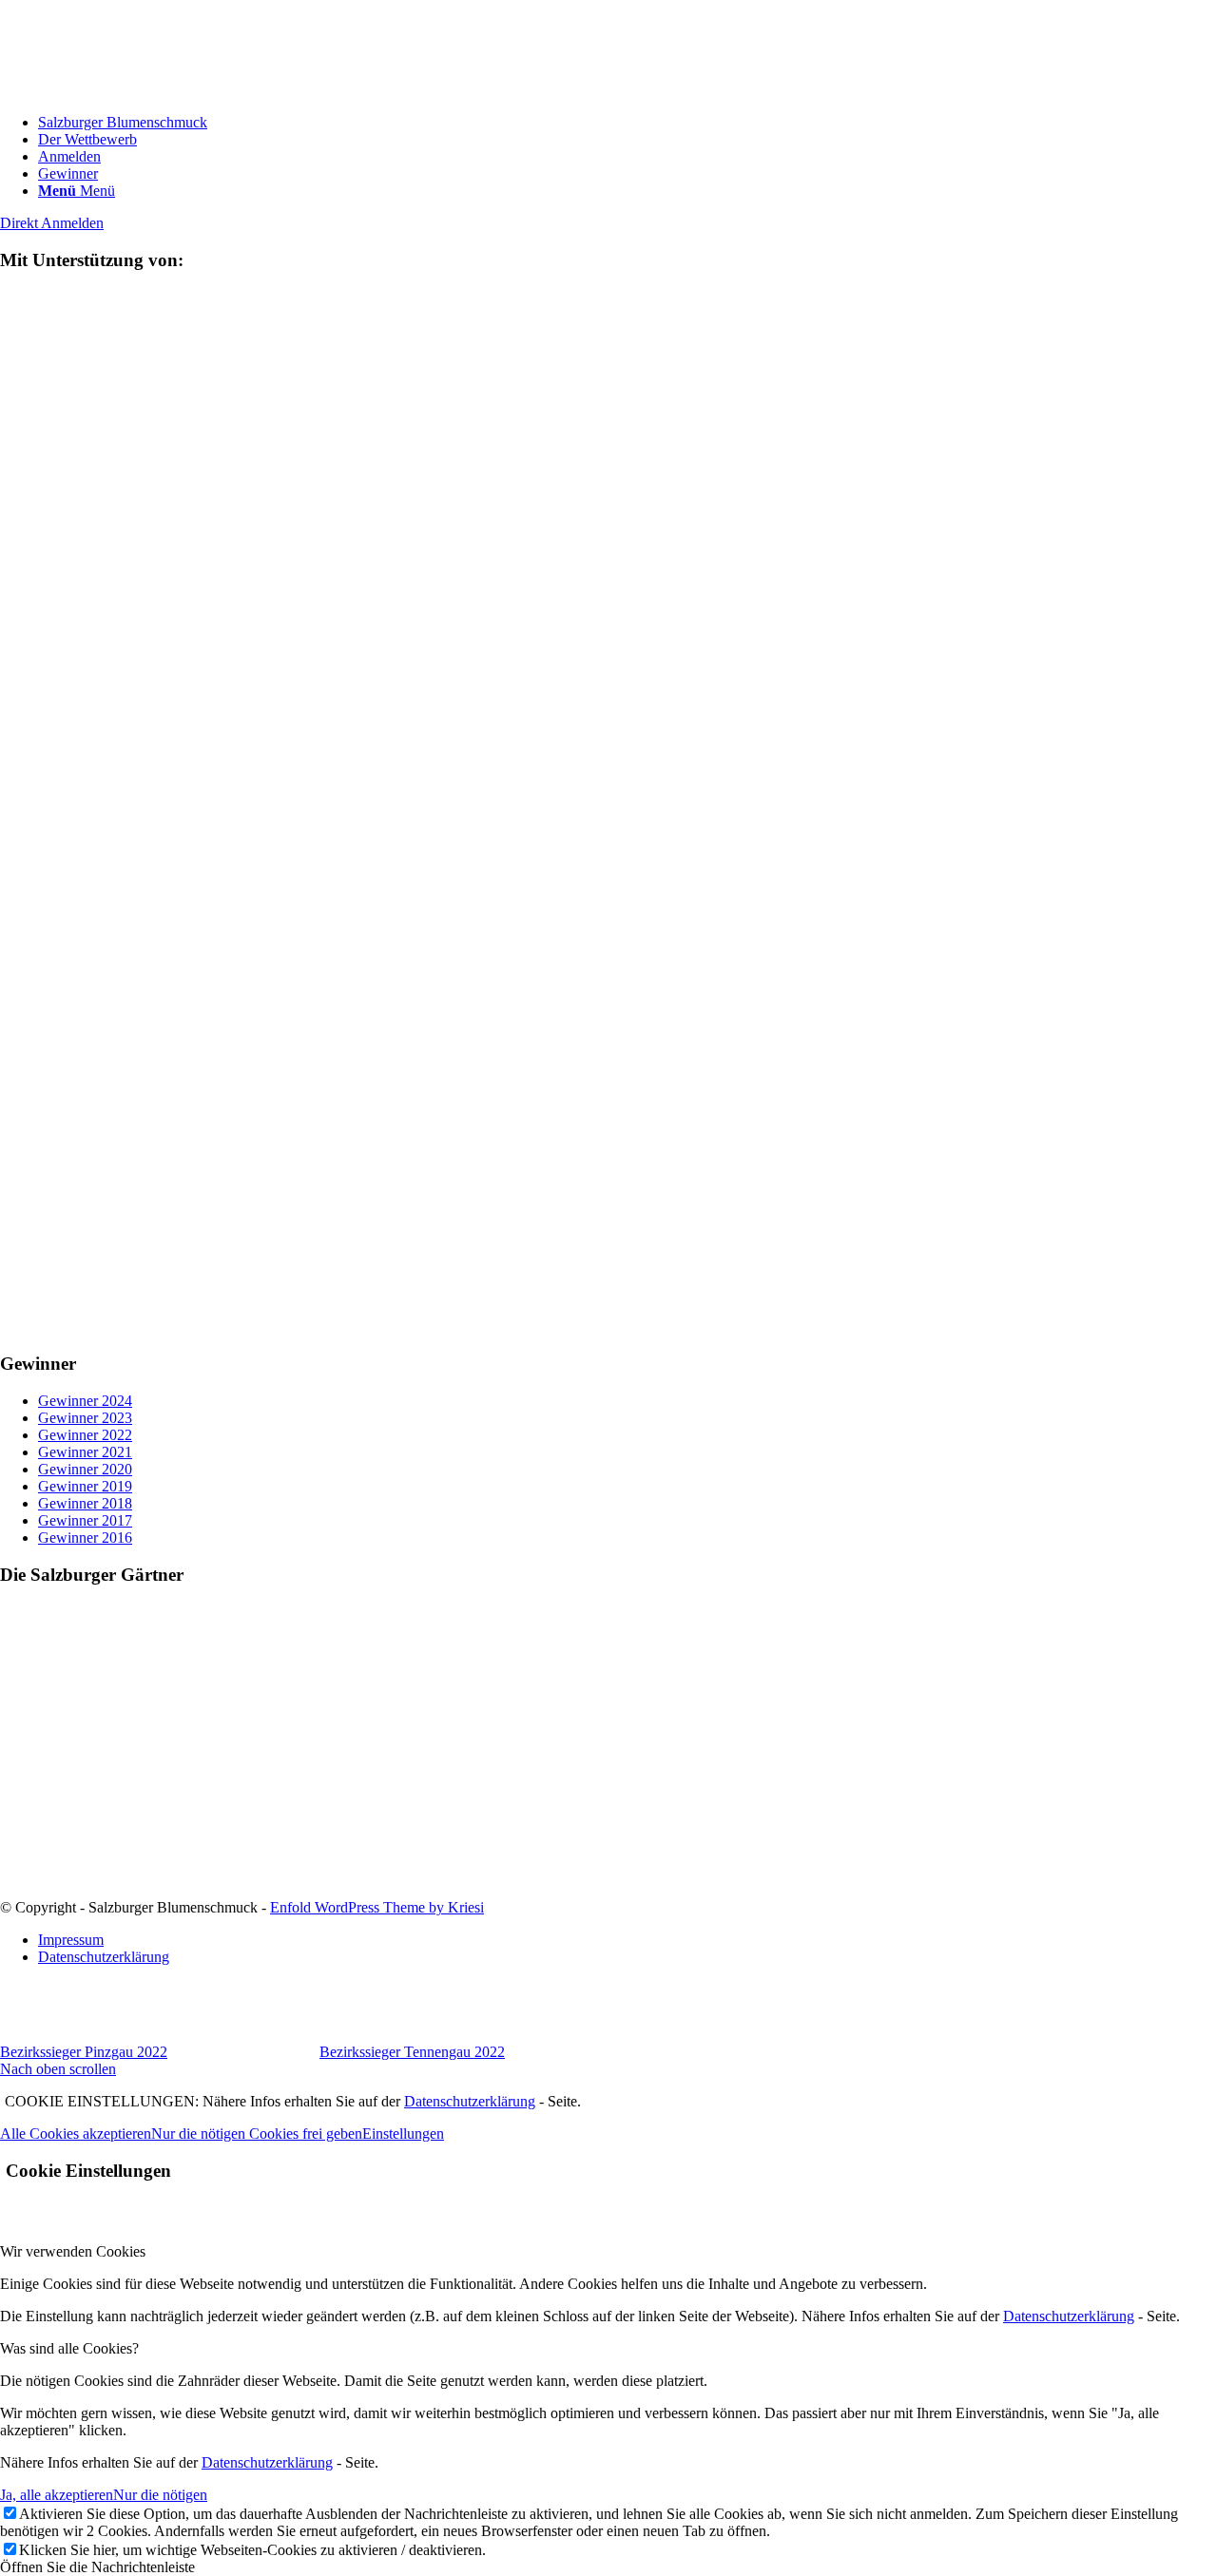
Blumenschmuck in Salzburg (87, 1856)
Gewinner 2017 (85, 1520)
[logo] (143, 90)
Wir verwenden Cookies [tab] (73, 2251)
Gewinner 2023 (85, 1418)
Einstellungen (403, 2134)
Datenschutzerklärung (470, 2101)
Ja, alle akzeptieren (57, 2495)
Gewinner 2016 (85, 1538)
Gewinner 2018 (85, 1503)
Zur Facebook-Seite (59, 1890)
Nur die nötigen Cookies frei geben (257, 2134)
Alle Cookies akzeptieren (76, 2134)
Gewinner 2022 (85, 1435)
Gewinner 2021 (85, 1452)
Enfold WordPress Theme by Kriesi (377, 1907)
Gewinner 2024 (85, 1401)
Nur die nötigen (160, 2495)
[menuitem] (628, 123)
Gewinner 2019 (85, 1486)
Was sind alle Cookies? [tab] (69, 2348)
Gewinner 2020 (85, 1469)
